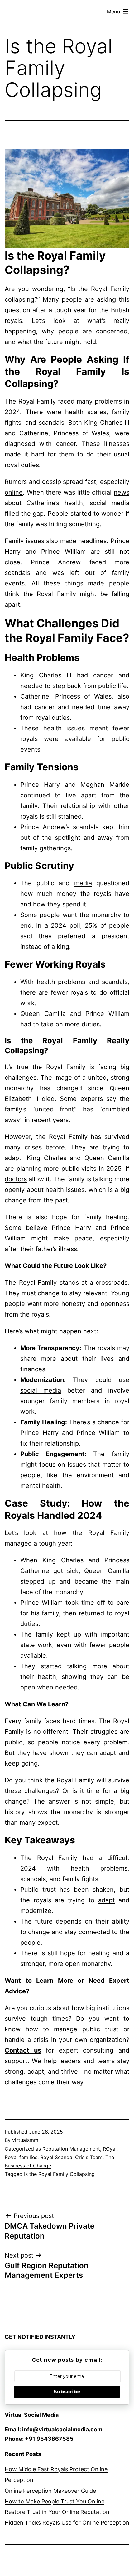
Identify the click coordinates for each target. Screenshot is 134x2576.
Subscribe (67, 2392)
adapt (106, 1900)
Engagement (65, 1454)
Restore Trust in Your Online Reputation (57, 2512)
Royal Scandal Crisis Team (71, 2157)
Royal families (21, 2157)
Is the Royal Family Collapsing (59, 2174)
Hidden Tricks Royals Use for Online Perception (67, 2523)
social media (110, 503)
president (115, 936)
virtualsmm (25, 2140)
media (83, 883)
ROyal (110, 2149)
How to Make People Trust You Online (55, 2501)
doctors (16, 1179)
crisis (41, 2040)
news (122, 492)
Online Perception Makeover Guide (50, 2491)
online (14, 492)
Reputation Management (71, 2149)
